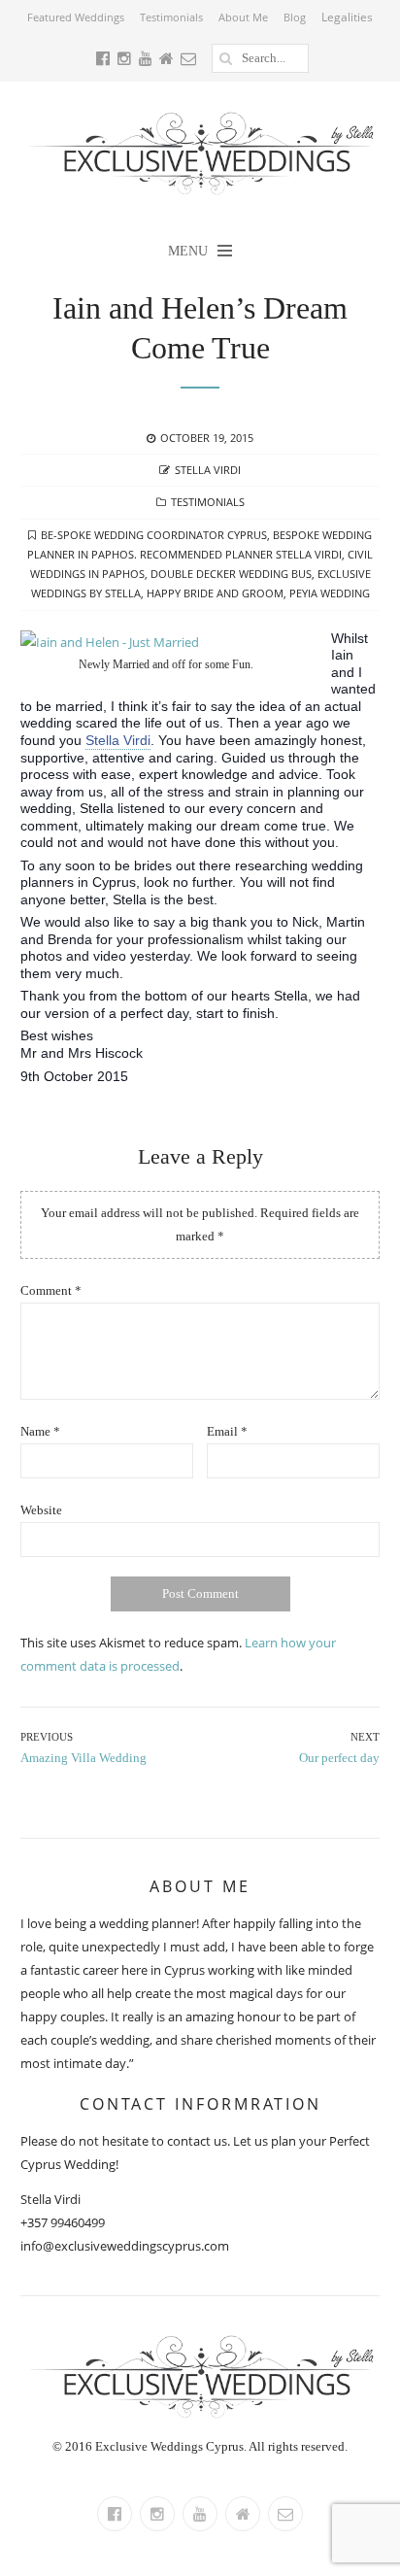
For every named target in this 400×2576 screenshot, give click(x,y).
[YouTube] (200, 2514)
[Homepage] (243, 2514)
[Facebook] (115, 2514)
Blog (295, 17)
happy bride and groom (215, 593)
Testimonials (171, 17)
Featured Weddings (76, 17)
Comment (51, 1290)
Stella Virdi (208, 470)
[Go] (226, 58)
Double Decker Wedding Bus (231, 574)
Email (227, 1431)
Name (40, 1431)
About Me (243, 17)
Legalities (347, 17)
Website (41, 1510)
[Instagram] (157, 2514)
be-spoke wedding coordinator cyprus (154, 535)
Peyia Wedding (330, 593)
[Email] (285, 2514)
